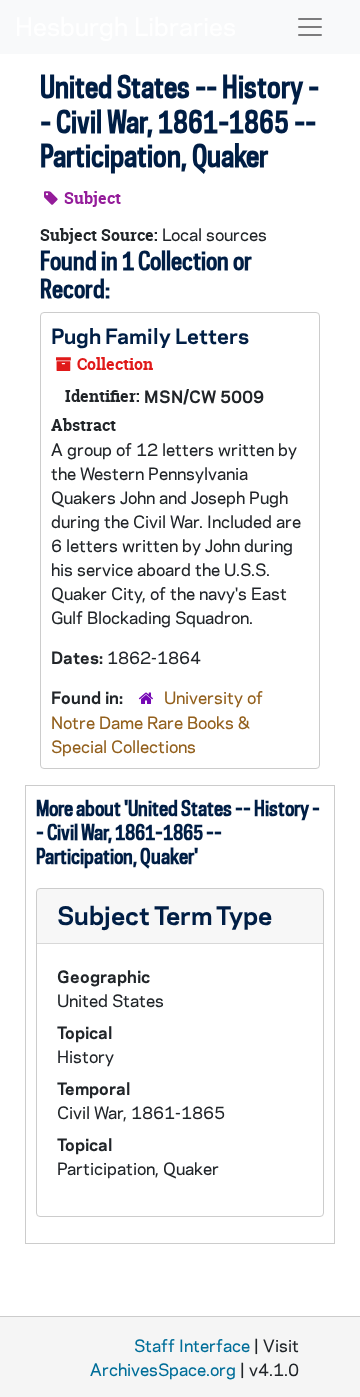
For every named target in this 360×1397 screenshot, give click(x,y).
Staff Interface (192, 1345)
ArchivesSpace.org (163, 1369)
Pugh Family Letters (150, 335)
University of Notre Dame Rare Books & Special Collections (157, 721)
